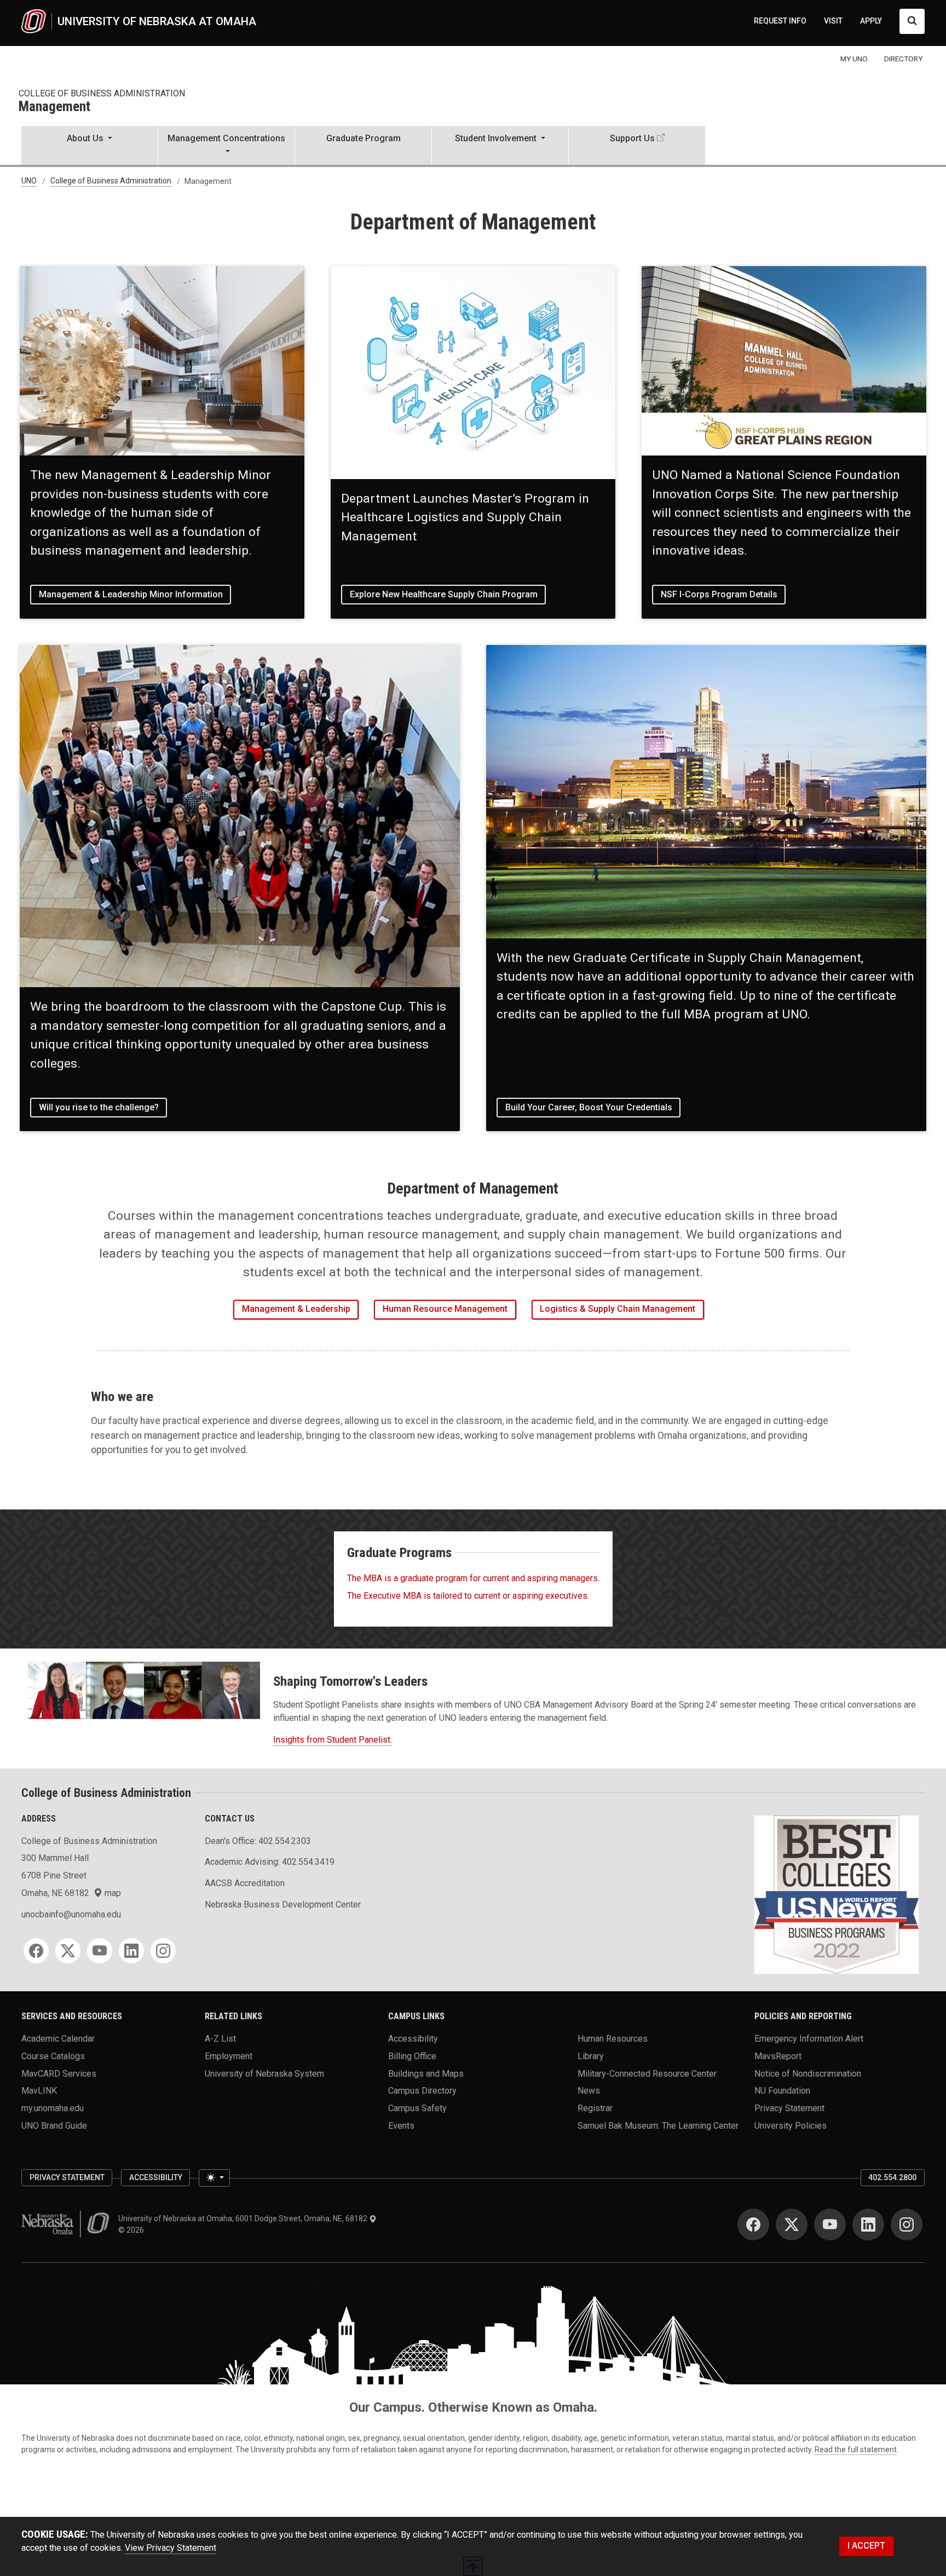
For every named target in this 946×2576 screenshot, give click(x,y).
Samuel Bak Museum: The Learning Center (658, 2125)
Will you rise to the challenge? (99, 1107)
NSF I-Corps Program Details (719, 594)
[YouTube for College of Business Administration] (100, 1951)
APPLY (871, 21)
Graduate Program (364, 138)
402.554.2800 (892, 2177)
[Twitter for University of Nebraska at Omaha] (792, 2225)
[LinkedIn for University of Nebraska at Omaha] (868, 2225)
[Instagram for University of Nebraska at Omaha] (907, 2225)
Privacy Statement (789, 2108)
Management (54, 107)
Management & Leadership (296, 1309)
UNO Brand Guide (54, 2125)
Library (591, 2056)
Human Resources (613, 2039)
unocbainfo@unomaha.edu (71, 1914)
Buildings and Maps (426, 2073)
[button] (90, 146)
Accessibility (413, 2039)
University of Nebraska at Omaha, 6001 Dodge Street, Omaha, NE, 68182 (244, 2218)
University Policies (791, 2125)
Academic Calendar (58, 2039)
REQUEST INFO (780, 21)
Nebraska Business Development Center (283, 1904)
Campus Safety (417, 2108)
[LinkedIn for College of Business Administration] (131, 1951)
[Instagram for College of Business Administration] (163, 1951)
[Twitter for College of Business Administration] (68, 1951)
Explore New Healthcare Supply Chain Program (444, 594)
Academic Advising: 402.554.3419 (270, 1862)
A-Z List (220, 2039)
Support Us (632, 138)
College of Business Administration (102, 93)
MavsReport (778, 2056)
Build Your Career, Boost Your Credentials (589, 1107)
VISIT (833, 21)
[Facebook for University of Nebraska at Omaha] (753, 2225)
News (589, 2091)
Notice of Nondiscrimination (808, 2073)
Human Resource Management (445, 1309)
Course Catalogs (53, 2056)
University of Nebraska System (264, 2073)
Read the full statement (856, 2450)
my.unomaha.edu (53, 2108)
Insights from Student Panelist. (333, 1740)
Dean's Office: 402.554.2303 (258, 1841)
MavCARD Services (59, 2073)
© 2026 (133, 2230)
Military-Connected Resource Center (647, 2073)
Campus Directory (422, 2091)
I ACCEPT (866, 2546)
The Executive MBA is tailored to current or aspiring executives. (468, 1596)
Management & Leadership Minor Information (131, 594)
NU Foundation (782, 2091)
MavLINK (39, 2091)
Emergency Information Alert (809, 2039)
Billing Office (412, 2056)
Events (401, 2125)
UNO (29, 181)
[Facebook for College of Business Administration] (36, 1951)
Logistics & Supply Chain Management (618, 1309)
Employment (229, 2056)
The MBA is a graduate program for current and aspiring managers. (473, 1578)
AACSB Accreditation (245, 1883)
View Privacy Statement (171, 2548)
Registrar (595, 2108)
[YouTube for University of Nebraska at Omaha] (830, 2225)
